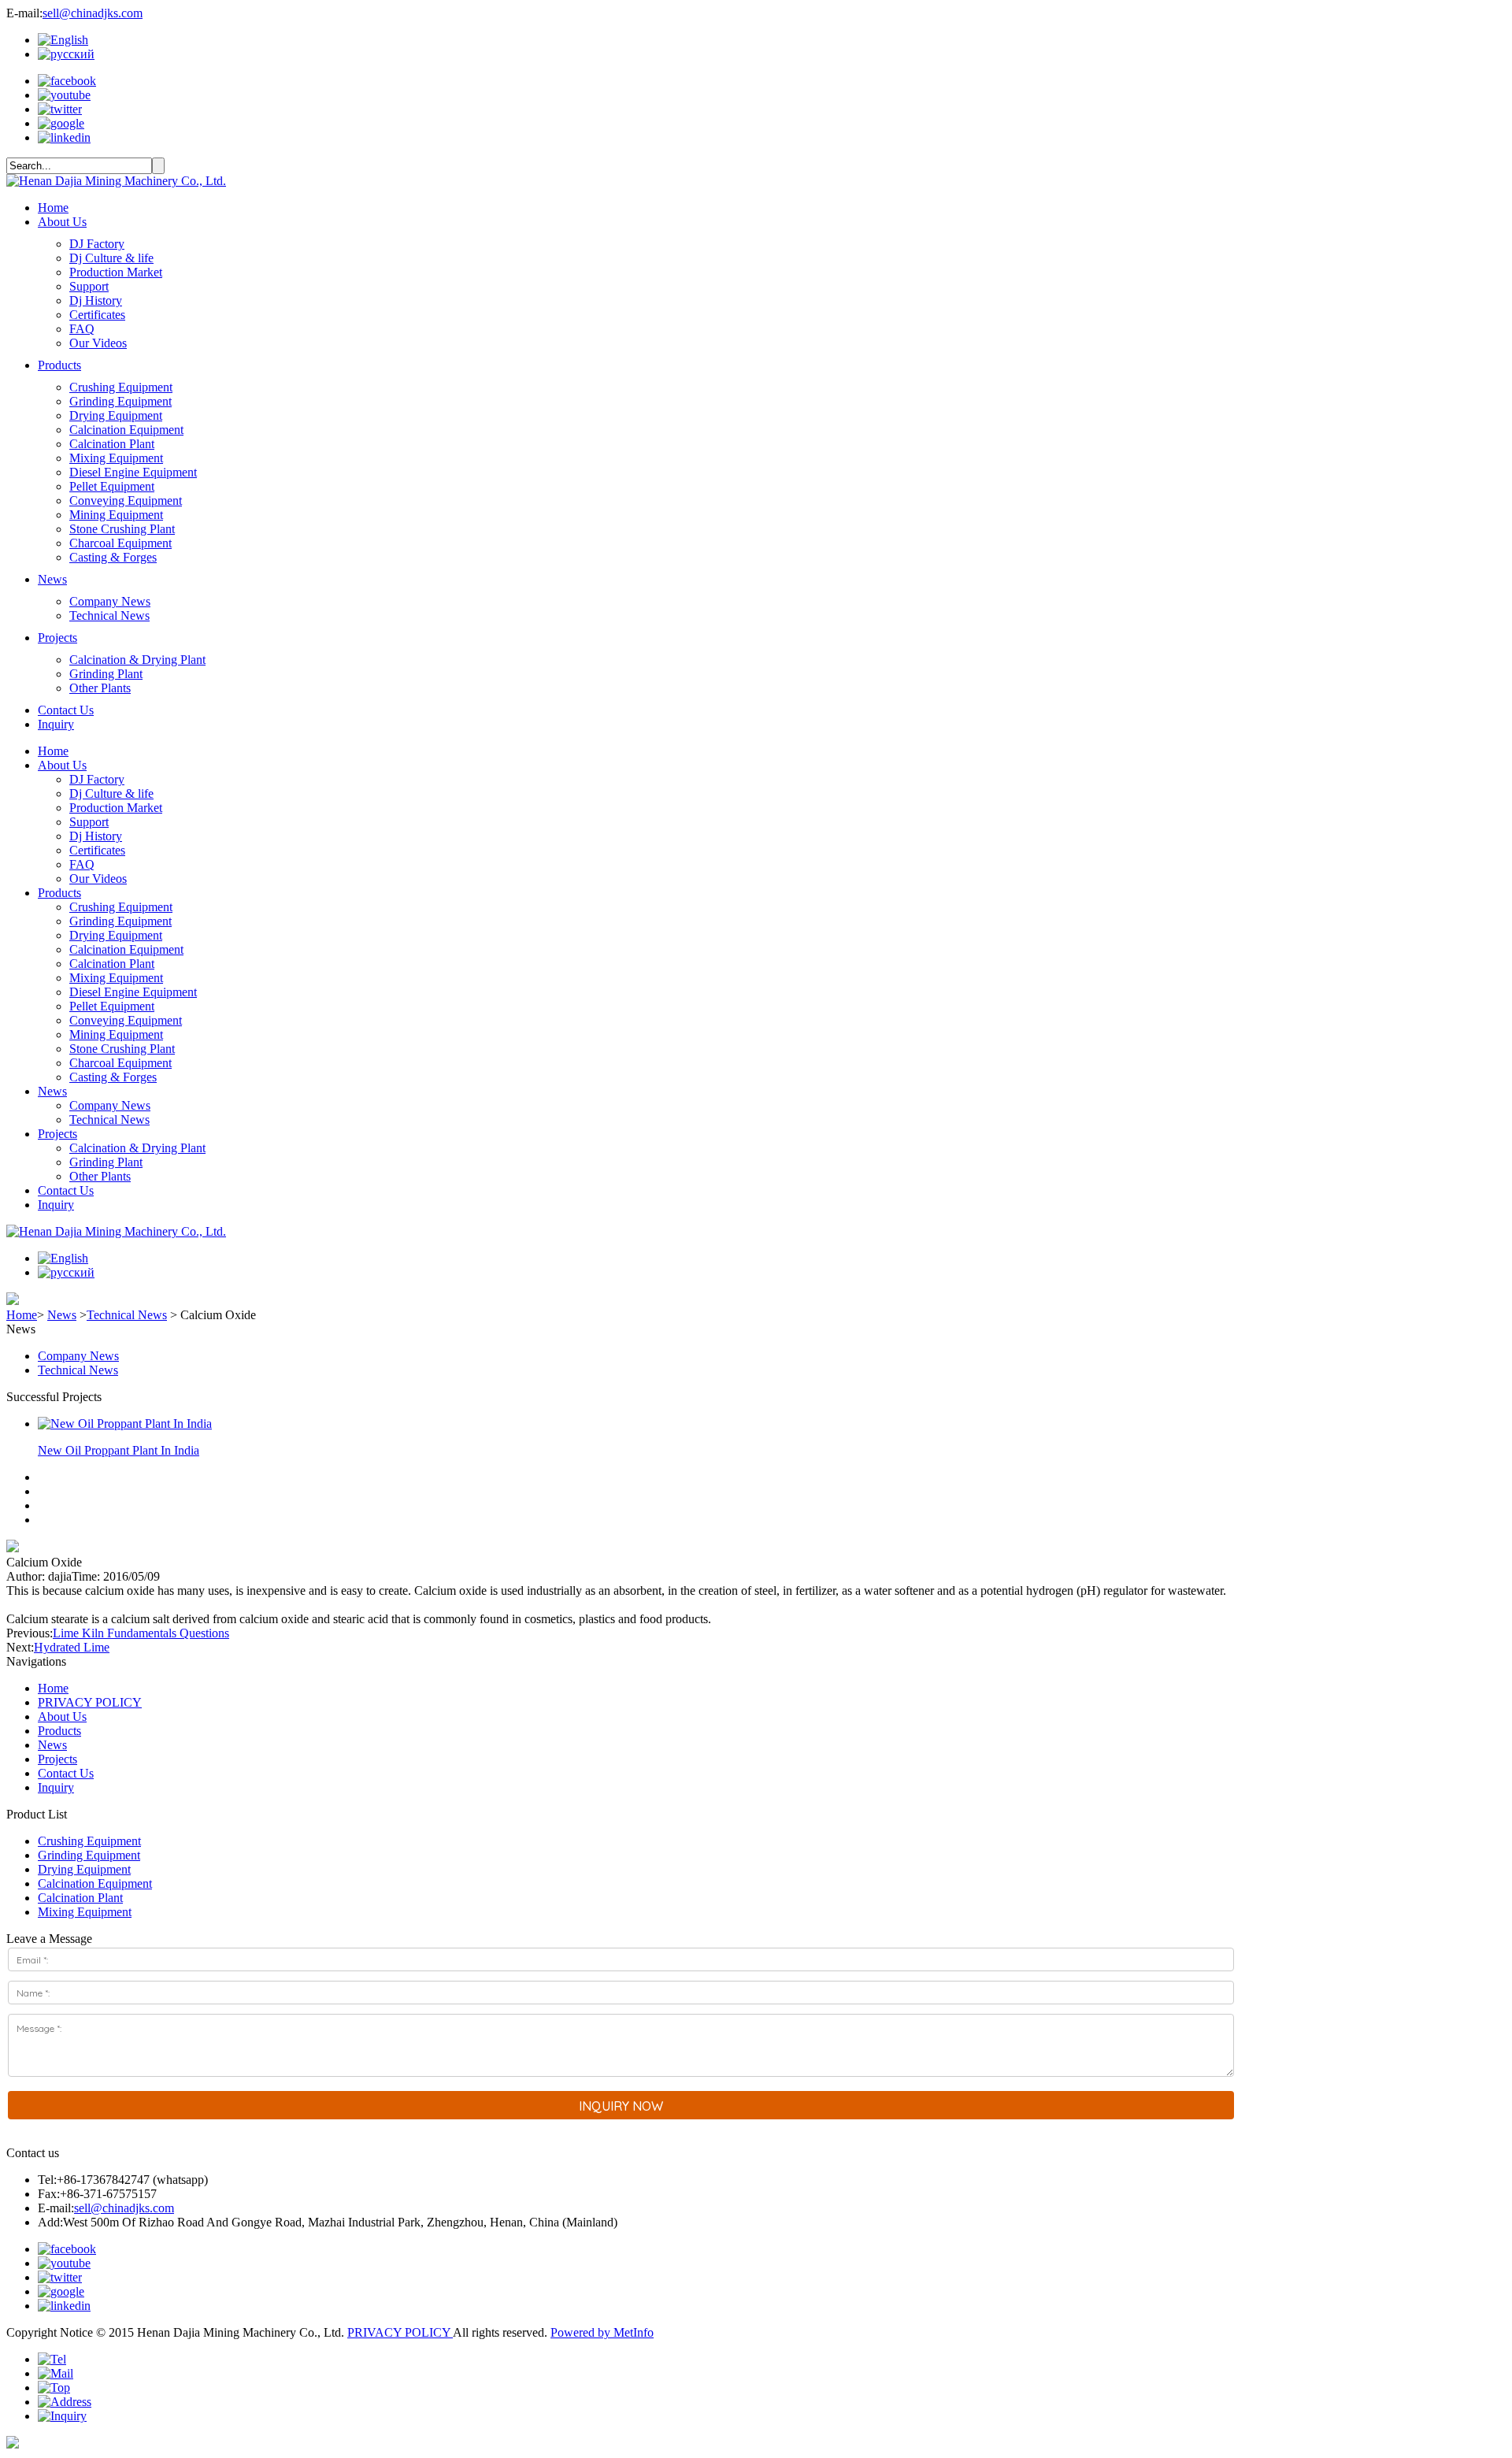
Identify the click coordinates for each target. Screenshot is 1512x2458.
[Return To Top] (13, 2444)
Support (89, 286)
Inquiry (56, 724)
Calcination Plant (112, 444)
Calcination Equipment (126, 430)
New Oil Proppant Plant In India (119, 1450)
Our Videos (98, 343)
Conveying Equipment (126, 500)
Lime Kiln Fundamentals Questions (141, 1633)
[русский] (66, 54)
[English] (63, 40)
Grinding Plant (106, 674)
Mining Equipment (116, 515)
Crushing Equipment (121, 387)
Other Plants (100, 688)
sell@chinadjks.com (93, 13)
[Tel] (52, 2359)
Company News (110, 601)
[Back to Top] (54, 2388)
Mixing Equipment (116, 458)
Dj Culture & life (111, 258)
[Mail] (56, 2373)
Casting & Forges (113, 557)
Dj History (96, 300)
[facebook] (67, 81)
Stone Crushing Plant (122, 529)
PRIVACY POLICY (90, 1702)
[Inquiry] (62, 2416)
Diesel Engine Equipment (133, 472)
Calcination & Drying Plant (137, 660)
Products (59, 365)
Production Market (116, 272)
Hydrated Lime (72, 1647)
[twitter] (60, 109)
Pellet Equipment (112, 486)
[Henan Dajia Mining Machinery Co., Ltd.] (116, 181)
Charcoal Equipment (120, 543)
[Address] (65, 2402)
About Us (62, 222)
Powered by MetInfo (602, 2332)
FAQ (82, 329)
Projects (57, 638)
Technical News (109, 615)
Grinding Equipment (120, 401)
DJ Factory (97, 244)
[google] (61, 123)
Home (53, 208)
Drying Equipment (116, 415)
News (52, 579)
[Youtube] (64, 95)
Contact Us (66, 710)
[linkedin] (64, 137)
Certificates (97, 315)
